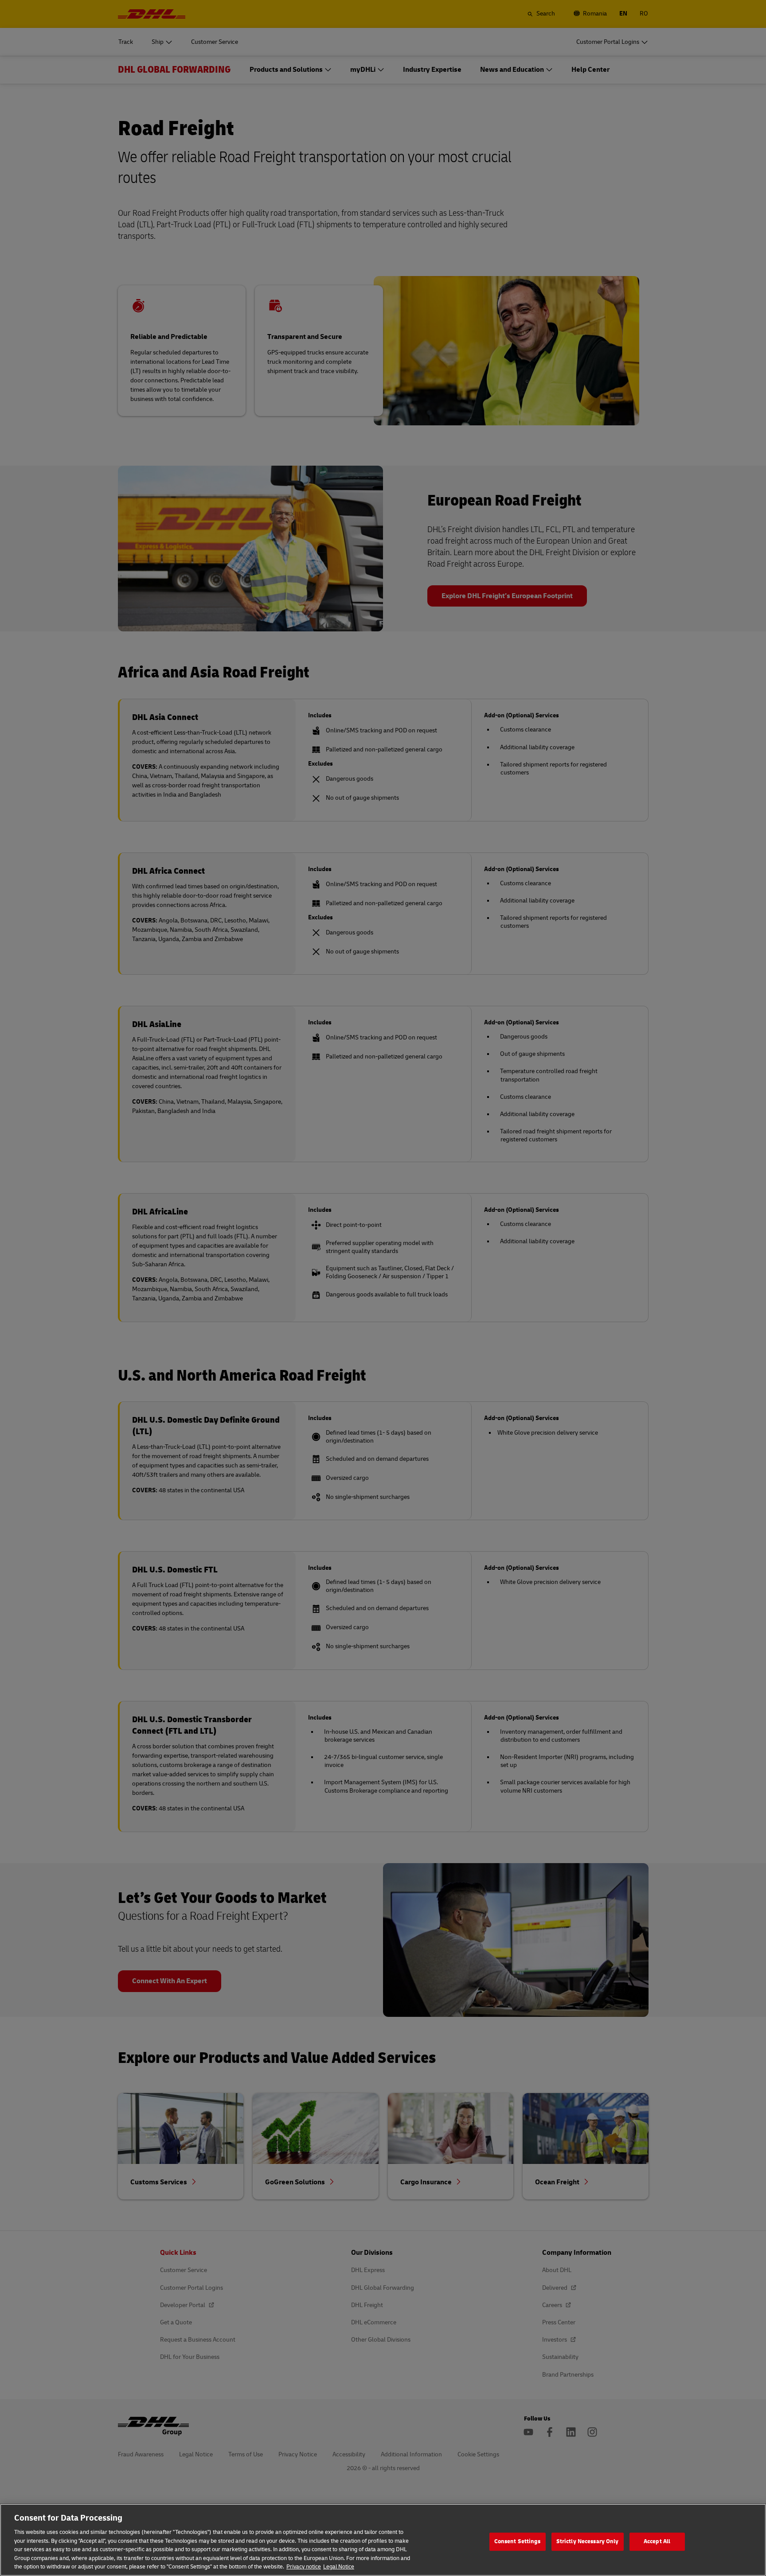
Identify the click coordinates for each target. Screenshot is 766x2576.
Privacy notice (304, 2567)
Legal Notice (339, 2567)
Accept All (657, 2541)
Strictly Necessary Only (588, 2541)
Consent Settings (518, 2541)
